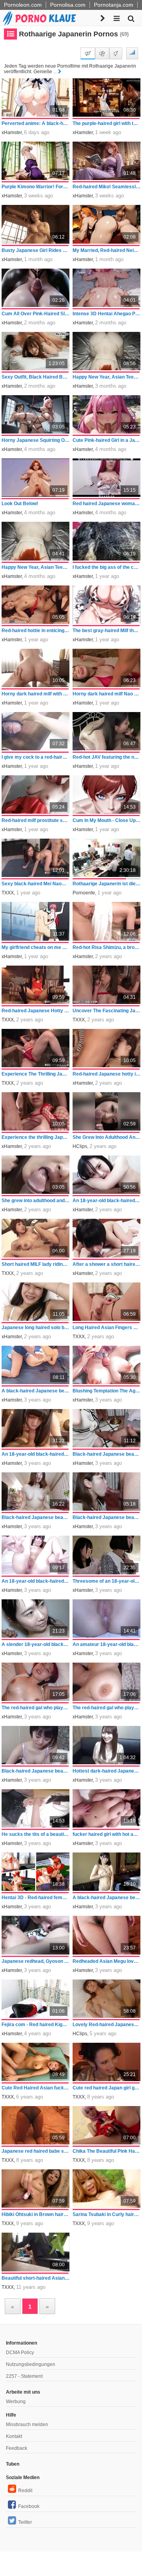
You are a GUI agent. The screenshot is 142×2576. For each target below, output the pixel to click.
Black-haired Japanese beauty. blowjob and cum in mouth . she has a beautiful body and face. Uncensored (36, 1771)
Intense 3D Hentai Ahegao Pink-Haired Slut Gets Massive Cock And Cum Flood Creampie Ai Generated (107, 314)
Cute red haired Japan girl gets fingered (107, 2088)
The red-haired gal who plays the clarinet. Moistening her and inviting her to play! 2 (36, 1708)
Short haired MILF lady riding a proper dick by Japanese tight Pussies (36, 1264)
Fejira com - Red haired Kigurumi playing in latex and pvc (36, 2025)
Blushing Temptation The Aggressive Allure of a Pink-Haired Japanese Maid (107, 1391)
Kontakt (14, 2436)
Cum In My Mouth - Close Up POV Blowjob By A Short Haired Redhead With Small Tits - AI (107, 820)
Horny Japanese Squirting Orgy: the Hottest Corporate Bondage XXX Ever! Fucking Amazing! (36, 440)
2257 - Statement (24, 2376)
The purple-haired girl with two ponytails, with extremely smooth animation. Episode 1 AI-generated (107, 123)
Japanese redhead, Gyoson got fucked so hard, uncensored (36, 1961)
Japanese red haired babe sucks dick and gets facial (36, 2151)
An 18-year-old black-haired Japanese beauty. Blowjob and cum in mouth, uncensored (107, 1201)
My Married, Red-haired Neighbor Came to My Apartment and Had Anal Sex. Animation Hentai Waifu (107, 250)
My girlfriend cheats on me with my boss (36, 947)
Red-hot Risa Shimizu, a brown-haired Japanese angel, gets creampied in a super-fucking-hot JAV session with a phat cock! (107, 947)
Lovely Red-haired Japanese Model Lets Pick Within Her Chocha (107, 2025)
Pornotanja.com (114, 5)
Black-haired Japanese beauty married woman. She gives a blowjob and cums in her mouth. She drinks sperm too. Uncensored (107, 1517)
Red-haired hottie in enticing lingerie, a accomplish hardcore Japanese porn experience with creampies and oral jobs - (36, 631)
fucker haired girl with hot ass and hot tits (107, 1834)
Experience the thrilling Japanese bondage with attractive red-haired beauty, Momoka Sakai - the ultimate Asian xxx (36, 1137)
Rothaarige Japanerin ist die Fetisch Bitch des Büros (107, 884)
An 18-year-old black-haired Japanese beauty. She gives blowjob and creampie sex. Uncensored (36, 1454)
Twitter (25, 2522)
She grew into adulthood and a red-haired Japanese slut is (36, 1201)
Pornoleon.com (23, 5)
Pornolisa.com (68, 5)
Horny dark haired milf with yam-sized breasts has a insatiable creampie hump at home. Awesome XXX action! (36, 694)
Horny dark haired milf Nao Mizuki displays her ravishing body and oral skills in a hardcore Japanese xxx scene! (107, 694)
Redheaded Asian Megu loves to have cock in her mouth (107, 1961)
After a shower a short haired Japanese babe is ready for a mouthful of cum (107, 1264)
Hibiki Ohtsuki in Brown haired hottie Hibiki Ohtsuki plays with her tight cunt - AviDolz (36, 2214)
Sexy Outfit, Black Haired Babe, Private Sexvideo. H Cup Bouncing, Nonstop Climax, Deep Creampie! (36, 377)
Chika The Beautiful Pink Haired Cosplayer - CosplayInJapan (107, 2151)
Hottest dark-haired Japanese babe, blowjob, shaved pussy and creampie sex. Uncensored (107, 1771)
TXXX (8, 893)
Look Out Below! (20, 504)
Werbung (16, 2402)
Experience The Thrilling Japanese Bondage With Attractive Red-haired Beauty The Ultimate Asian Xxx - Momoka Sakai (36, 1074)
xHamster (12, 133)
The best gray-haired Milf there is (107, 631)
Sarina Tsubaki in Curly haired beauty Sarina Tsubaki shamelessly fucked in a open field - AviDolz (107, 2214)
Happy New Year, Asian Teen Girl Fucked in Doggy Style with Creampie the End (107, 377)
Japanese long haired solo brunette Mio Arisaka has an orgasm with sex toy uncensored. (36, 1328)
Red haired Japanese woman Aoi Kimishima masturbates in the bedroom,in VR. (107, 504)
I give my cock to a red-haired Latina (36, 757)
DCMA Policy (20, 2352)
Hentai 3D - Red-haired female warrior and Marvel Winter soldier (36, 1898)
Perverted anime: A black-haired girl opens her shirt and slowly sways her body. (36, 123)
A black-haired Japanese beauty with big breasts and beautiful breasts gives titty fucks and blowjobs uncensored (107, 1898)
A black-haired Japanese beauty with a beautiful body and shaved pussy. (36, 1391)
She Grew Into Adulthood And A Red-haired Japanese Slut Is (107, 1137)
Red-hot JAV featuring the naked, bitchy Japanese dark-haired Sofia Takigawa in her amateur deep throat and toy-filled (107, 757)
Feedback (17, 2448)
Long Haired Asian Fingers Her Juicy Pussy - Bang (107, 1328)
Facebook (29, 2506)
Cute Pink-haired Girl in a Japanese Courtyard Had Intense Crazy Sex (107, 440)
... (55, 72)
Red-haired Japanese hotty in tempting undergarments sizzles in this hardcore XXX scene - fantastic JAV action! (107, 1074)
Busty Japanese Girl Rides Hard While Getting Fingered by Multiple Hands (36, 250)
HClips (80, 1146)
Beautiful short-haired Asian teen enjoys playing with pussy (36, 2278)
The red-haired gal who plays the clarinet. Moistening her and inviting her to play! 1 (107, 1708)
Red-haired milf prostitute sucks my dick (36, 820)
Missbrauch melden (27, 2424)
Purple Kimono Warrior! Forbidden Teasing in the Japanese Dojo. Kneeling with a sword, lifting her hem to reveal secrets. (36, 187)
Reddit (25, 2491)
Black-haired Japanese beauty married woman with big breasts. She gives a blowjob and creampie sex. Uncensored (36, 1517)
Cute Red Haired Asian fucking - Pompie (36, 2088)
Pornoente (84, 893)
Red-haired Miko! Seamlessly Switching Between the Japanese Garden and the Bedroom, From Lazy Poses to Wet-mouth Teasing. (107, 187)
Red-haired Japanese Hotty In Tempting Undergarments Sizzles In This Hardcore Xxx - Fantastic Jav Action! (36, 1011)
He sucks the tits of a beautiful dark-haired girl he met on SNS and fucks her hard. (36, 1834)
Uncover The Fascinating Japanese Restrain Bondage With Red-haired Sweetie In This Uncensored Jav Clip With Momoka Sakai (107, 1011)
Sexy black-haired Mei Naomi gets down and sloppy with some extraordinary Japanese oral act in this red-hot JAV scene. (36, 884)
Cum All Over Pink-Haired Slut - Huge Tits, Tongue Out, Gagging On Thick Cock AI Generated (36, 314)
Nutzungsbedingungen (31, 2364)
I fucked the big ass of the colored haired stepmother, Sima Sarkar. (107, 567)
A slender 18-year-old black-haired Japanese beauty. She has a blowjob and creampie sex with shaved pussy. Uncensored (36, 1644)
